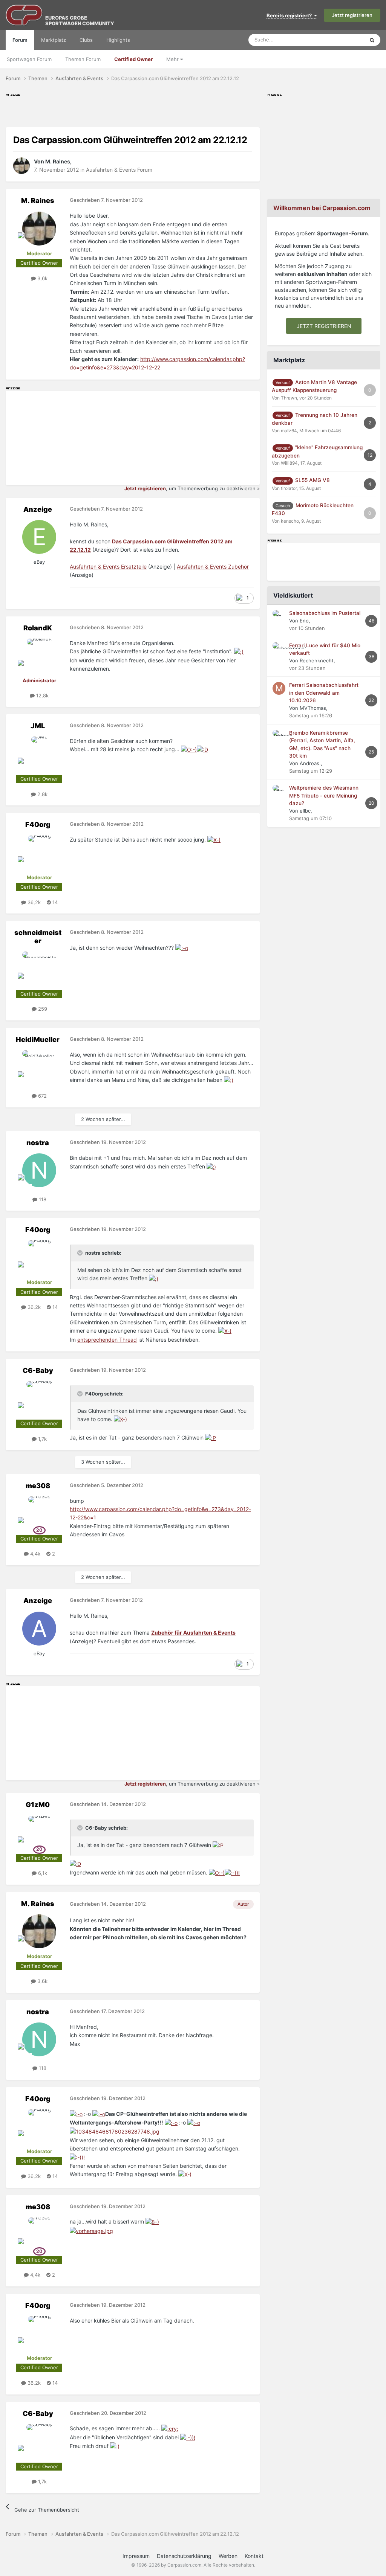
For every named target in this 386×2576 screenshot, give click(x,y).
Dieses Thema (339, 40)
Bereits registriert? (290, 15)
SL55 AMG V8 (312, 480)
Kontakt (254, 2556)
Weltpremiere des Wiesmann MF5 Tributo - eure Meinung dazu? (324, 795)
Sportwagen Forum (29, 59)
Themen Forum (83, 59)
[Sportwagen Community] (25, 15)
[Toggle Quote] (81, 1253)
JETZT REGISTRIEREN (324, 326)
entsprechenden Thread (107, 1340)
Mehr (173, 59)
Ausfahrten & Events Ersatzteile (108, 567)
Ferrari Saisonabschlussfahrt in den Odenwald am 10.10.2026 (324, 693)
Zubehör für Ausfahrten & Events (193, 1633)
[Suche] (372, 40)
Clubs (86, 40)
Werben (228, 2556)
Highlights (118, 40)
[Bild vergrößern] (239, 651)
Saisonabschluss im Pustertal (325, 613)
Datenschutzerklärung (184, 2556)
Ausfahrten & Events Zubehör (213, 567)
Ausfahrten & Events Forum (119, 170)
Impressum (136, 2556)
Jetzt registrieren (352, 15)
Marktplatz (54, 40)
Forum (20, 40)
